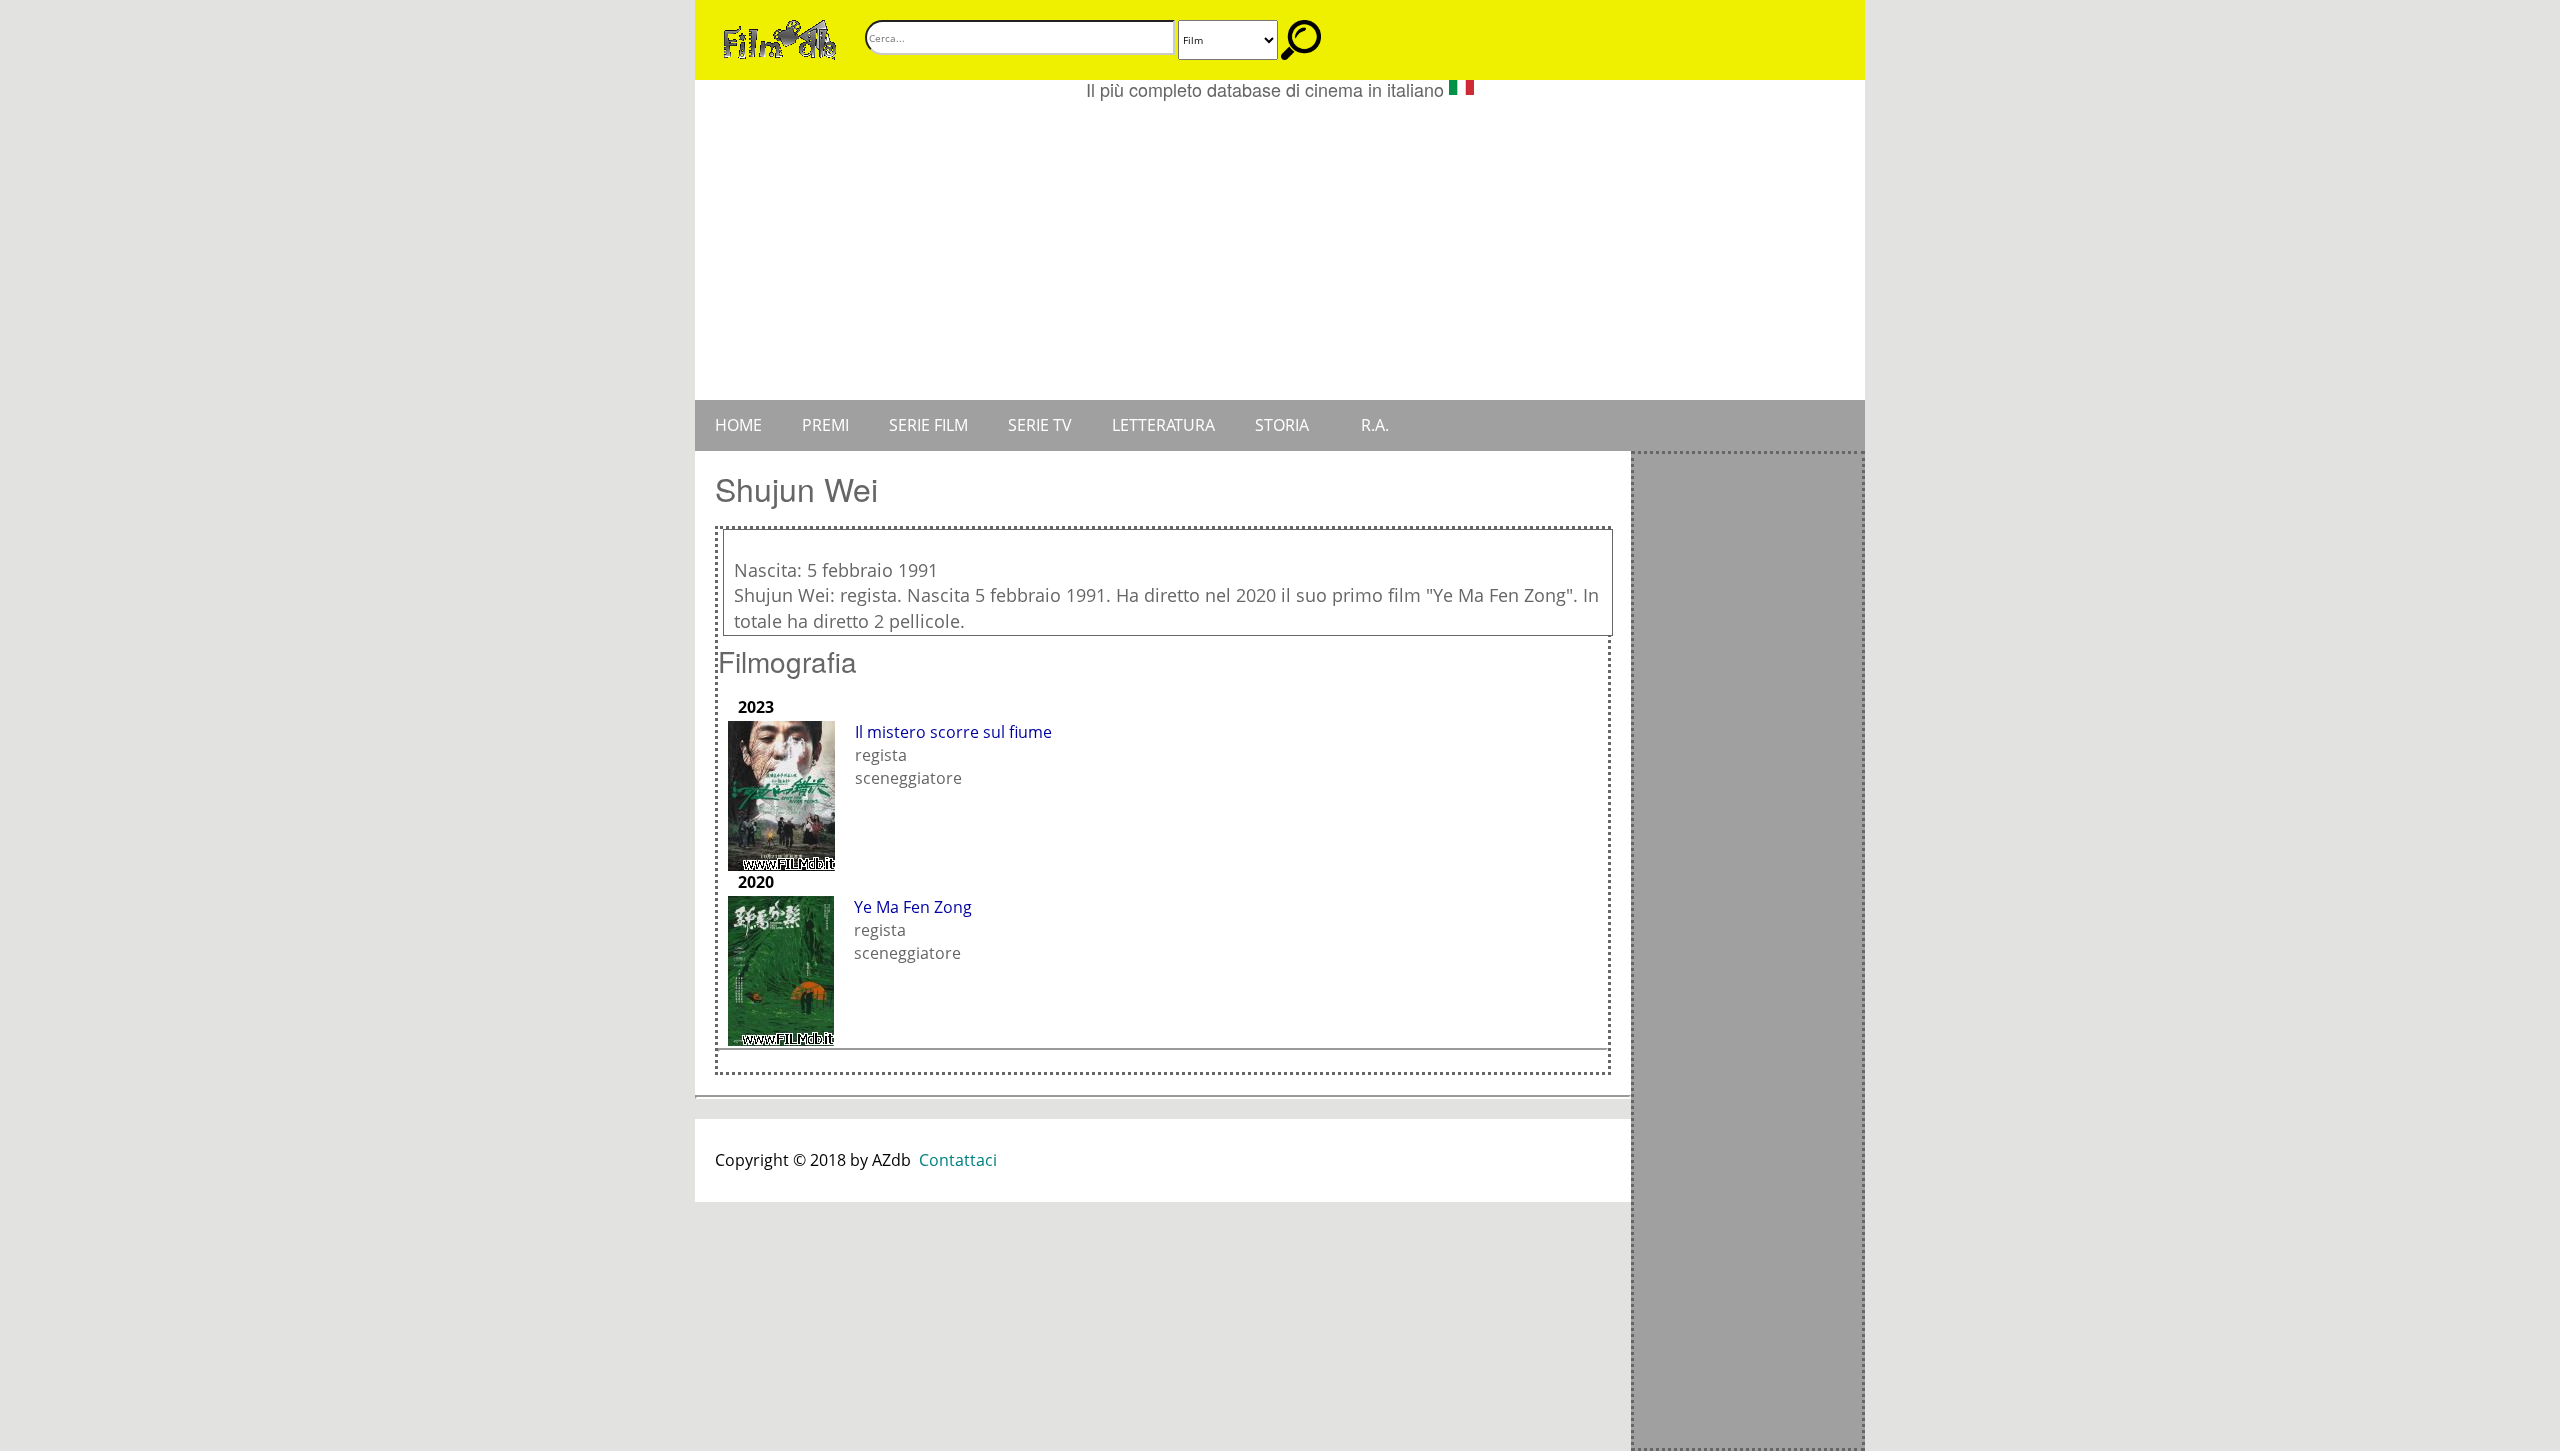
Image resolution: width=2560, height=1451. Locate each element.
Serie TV (1040, 425)
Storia (1282, 425)
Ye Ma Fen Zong (913, 907)
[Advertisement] (1280, 250)
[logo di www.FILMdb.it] (780, 38)
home (738, 425)
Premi (825, 425)
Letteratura (1163, 425)
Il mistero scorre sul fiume (953, 732)
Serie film (928, 425)
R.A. (1375, 425)
